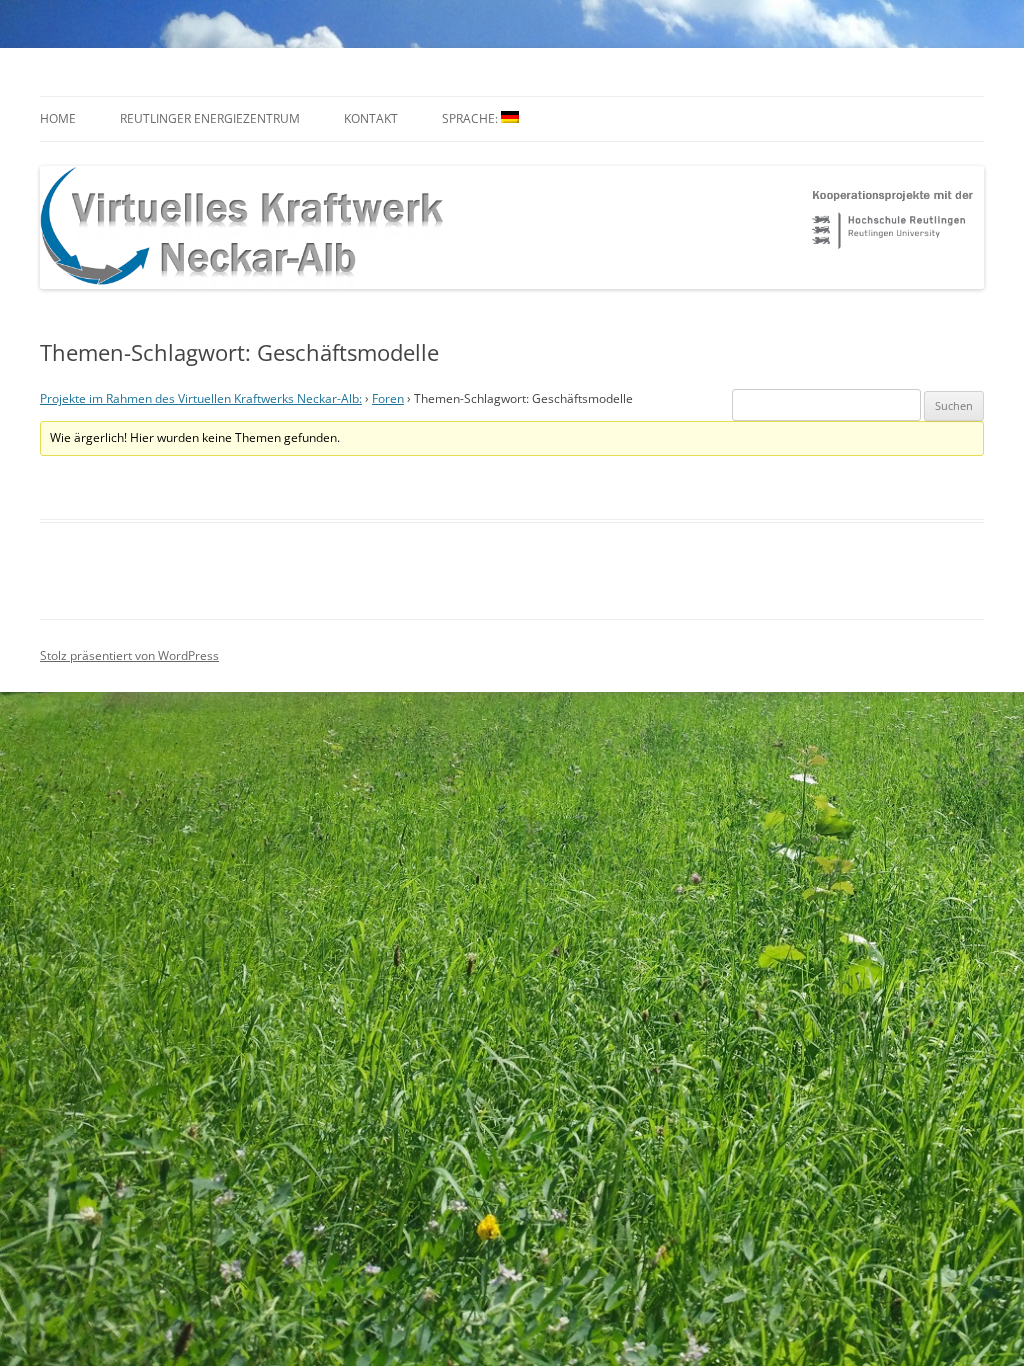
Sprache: (471, 118)
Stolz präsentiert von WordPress (129, 655)
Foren (388, 398)
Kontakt (371, 118)
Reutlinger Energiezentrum (210, 118)
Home (58, 118)
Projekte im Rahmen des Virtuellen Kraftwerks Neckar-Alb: (201, 398)
